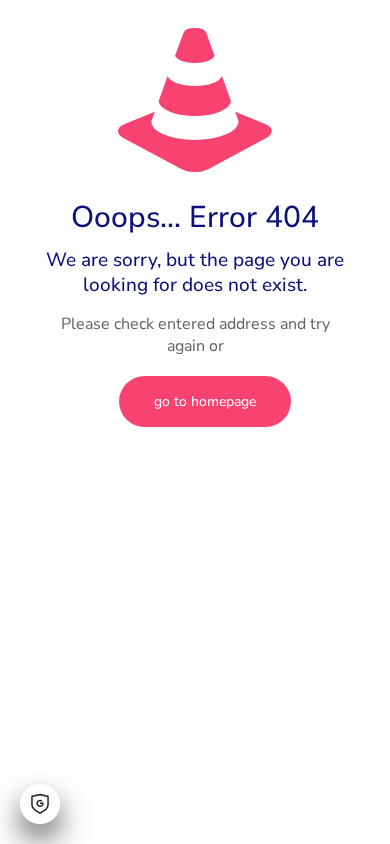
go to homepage (205, 401)
